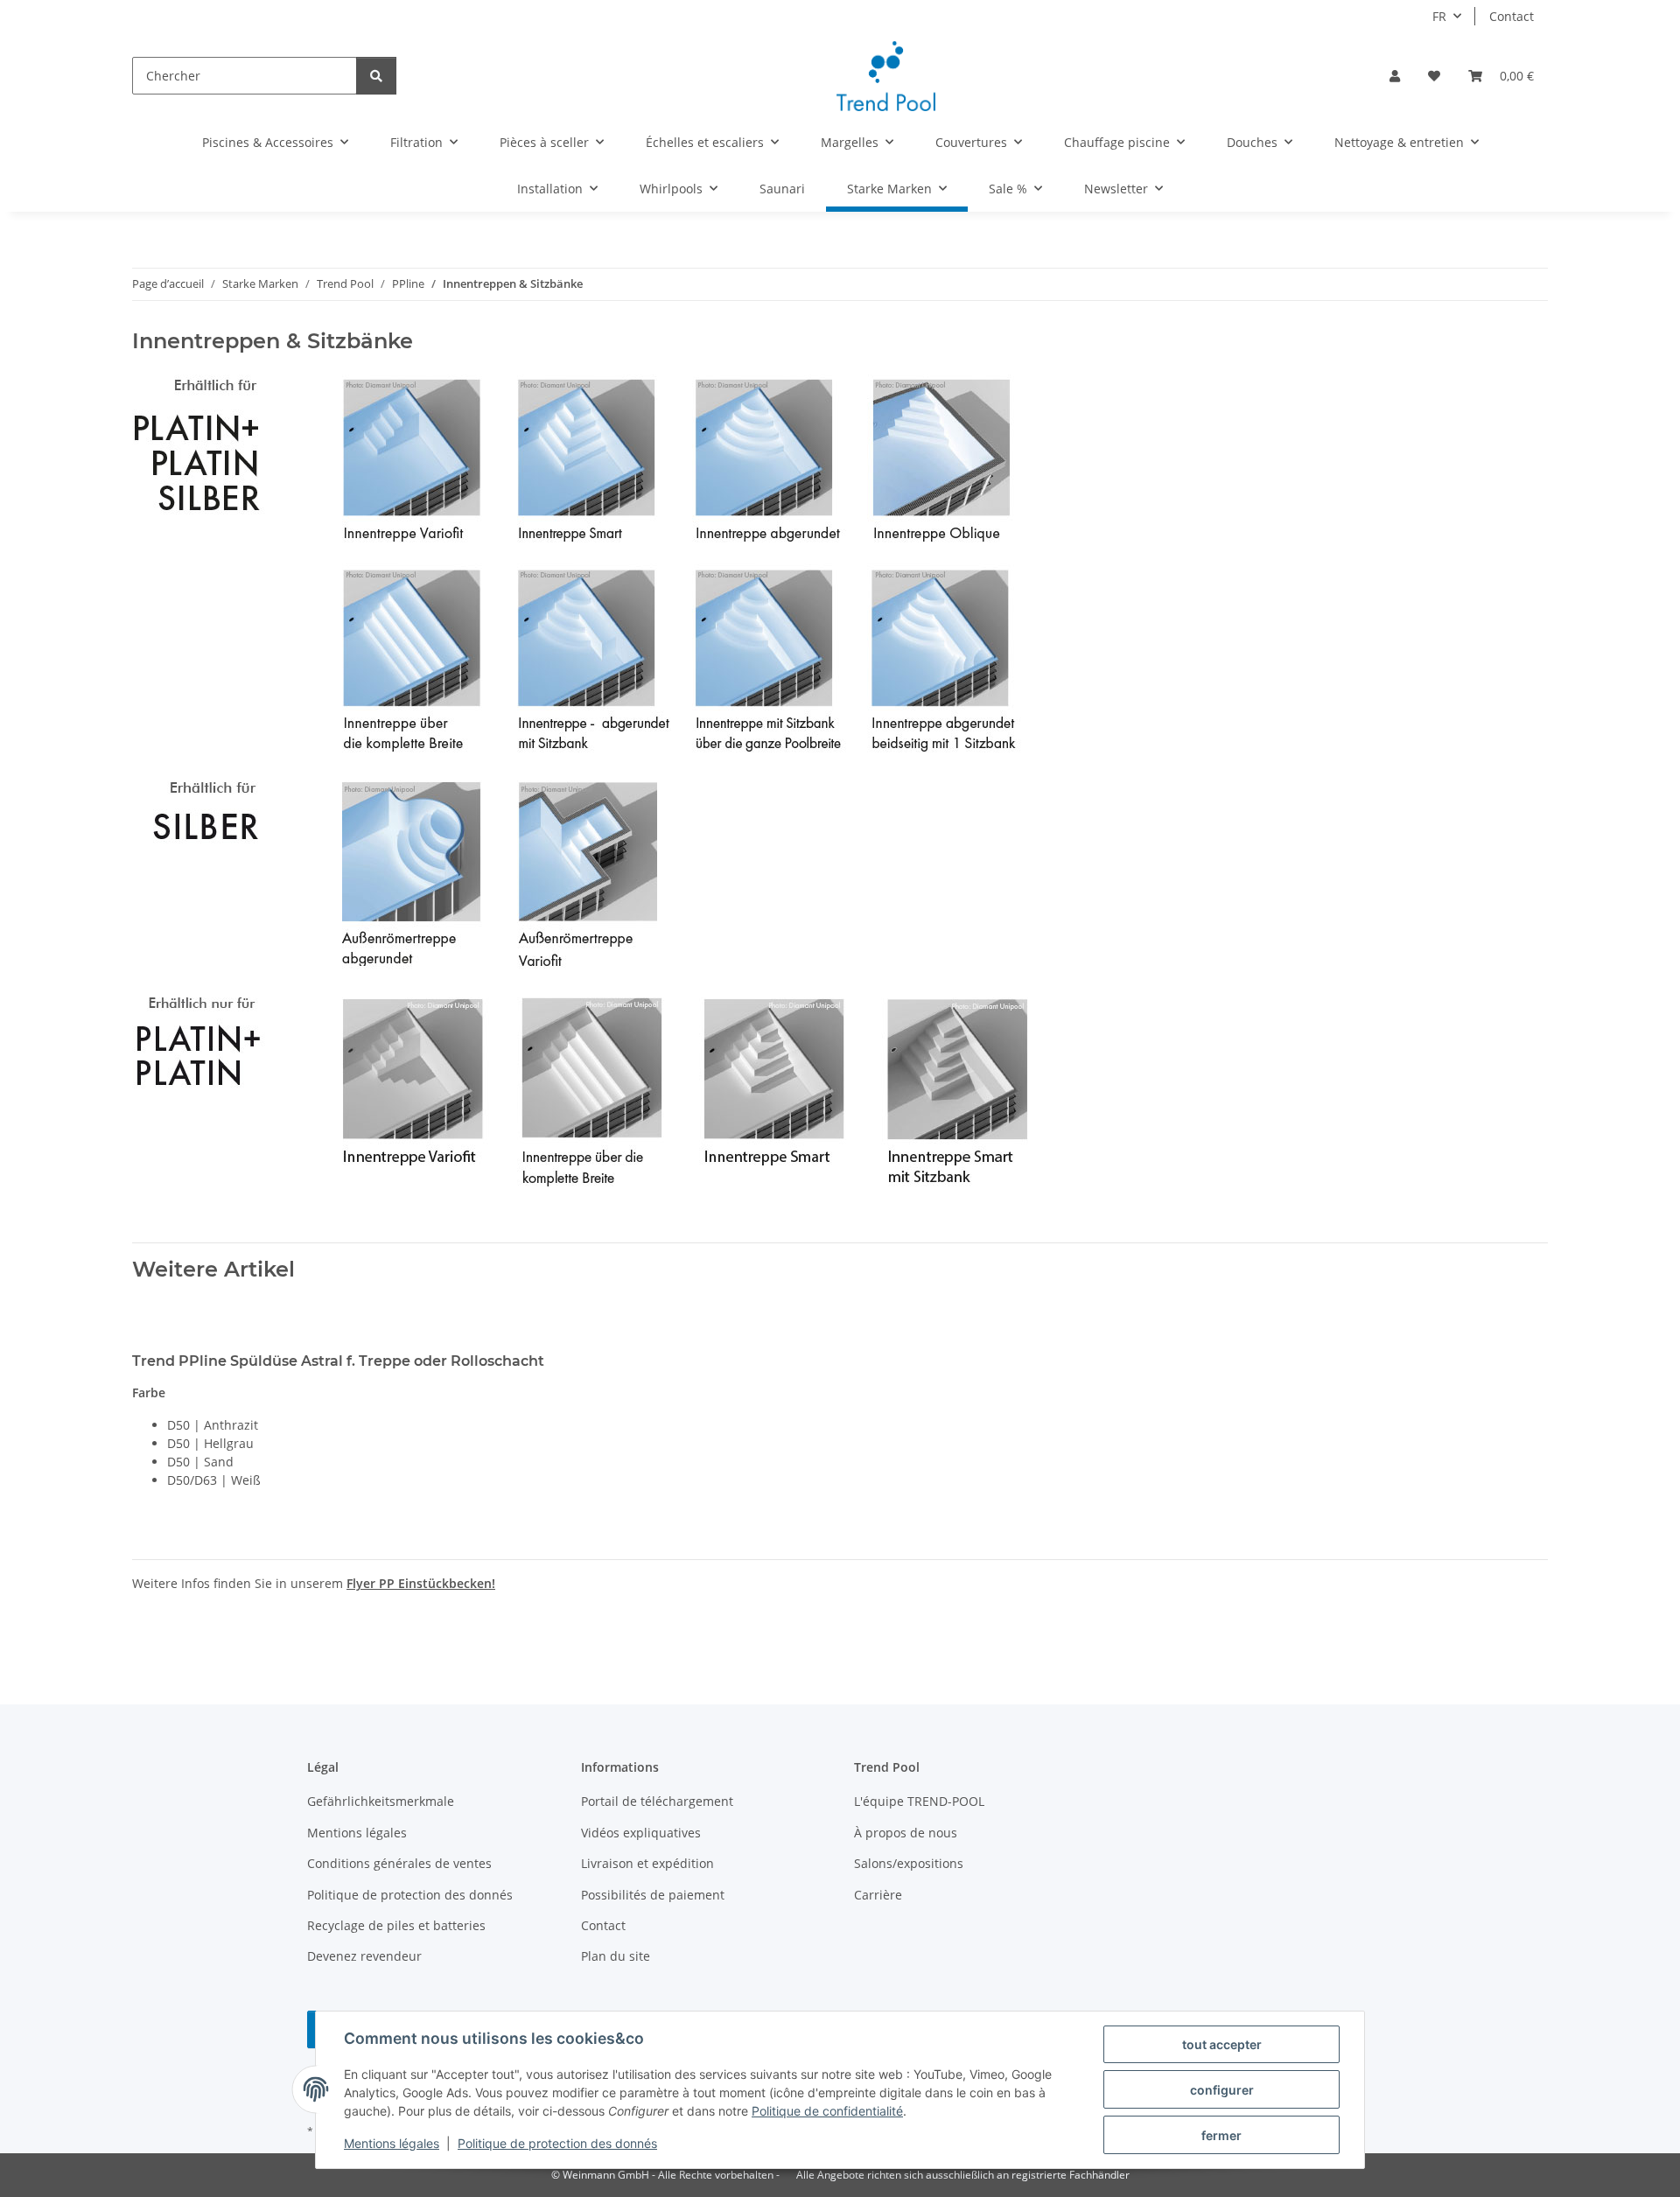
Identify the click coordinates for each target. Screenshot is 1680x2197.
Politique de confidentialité (827, 2111)
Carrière (878, 1895)
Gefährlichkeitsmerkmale (381, 1801)
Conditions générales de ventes (399, 1863)
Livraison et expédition (647, 1863)
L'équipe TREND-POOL (919, 1801)
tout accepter (1222, 2044)
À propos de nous (906, 1833)
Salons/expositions (909, 1863)
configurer (1222, 2090)
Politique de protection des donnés (557, 2143)
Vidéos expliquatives (641, 1833)
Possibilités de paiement (653, 1895)
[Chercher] (376, 76)
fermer (1221, 2135)
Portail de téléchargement (657, 1801)
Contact (1512, 16)
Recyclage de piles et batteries (396, 1925)
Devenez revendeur (364, 1956)
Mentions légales (392, 2143)
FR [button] (1439, 16)
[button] (1395, 76)
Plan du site (616, 1956)
